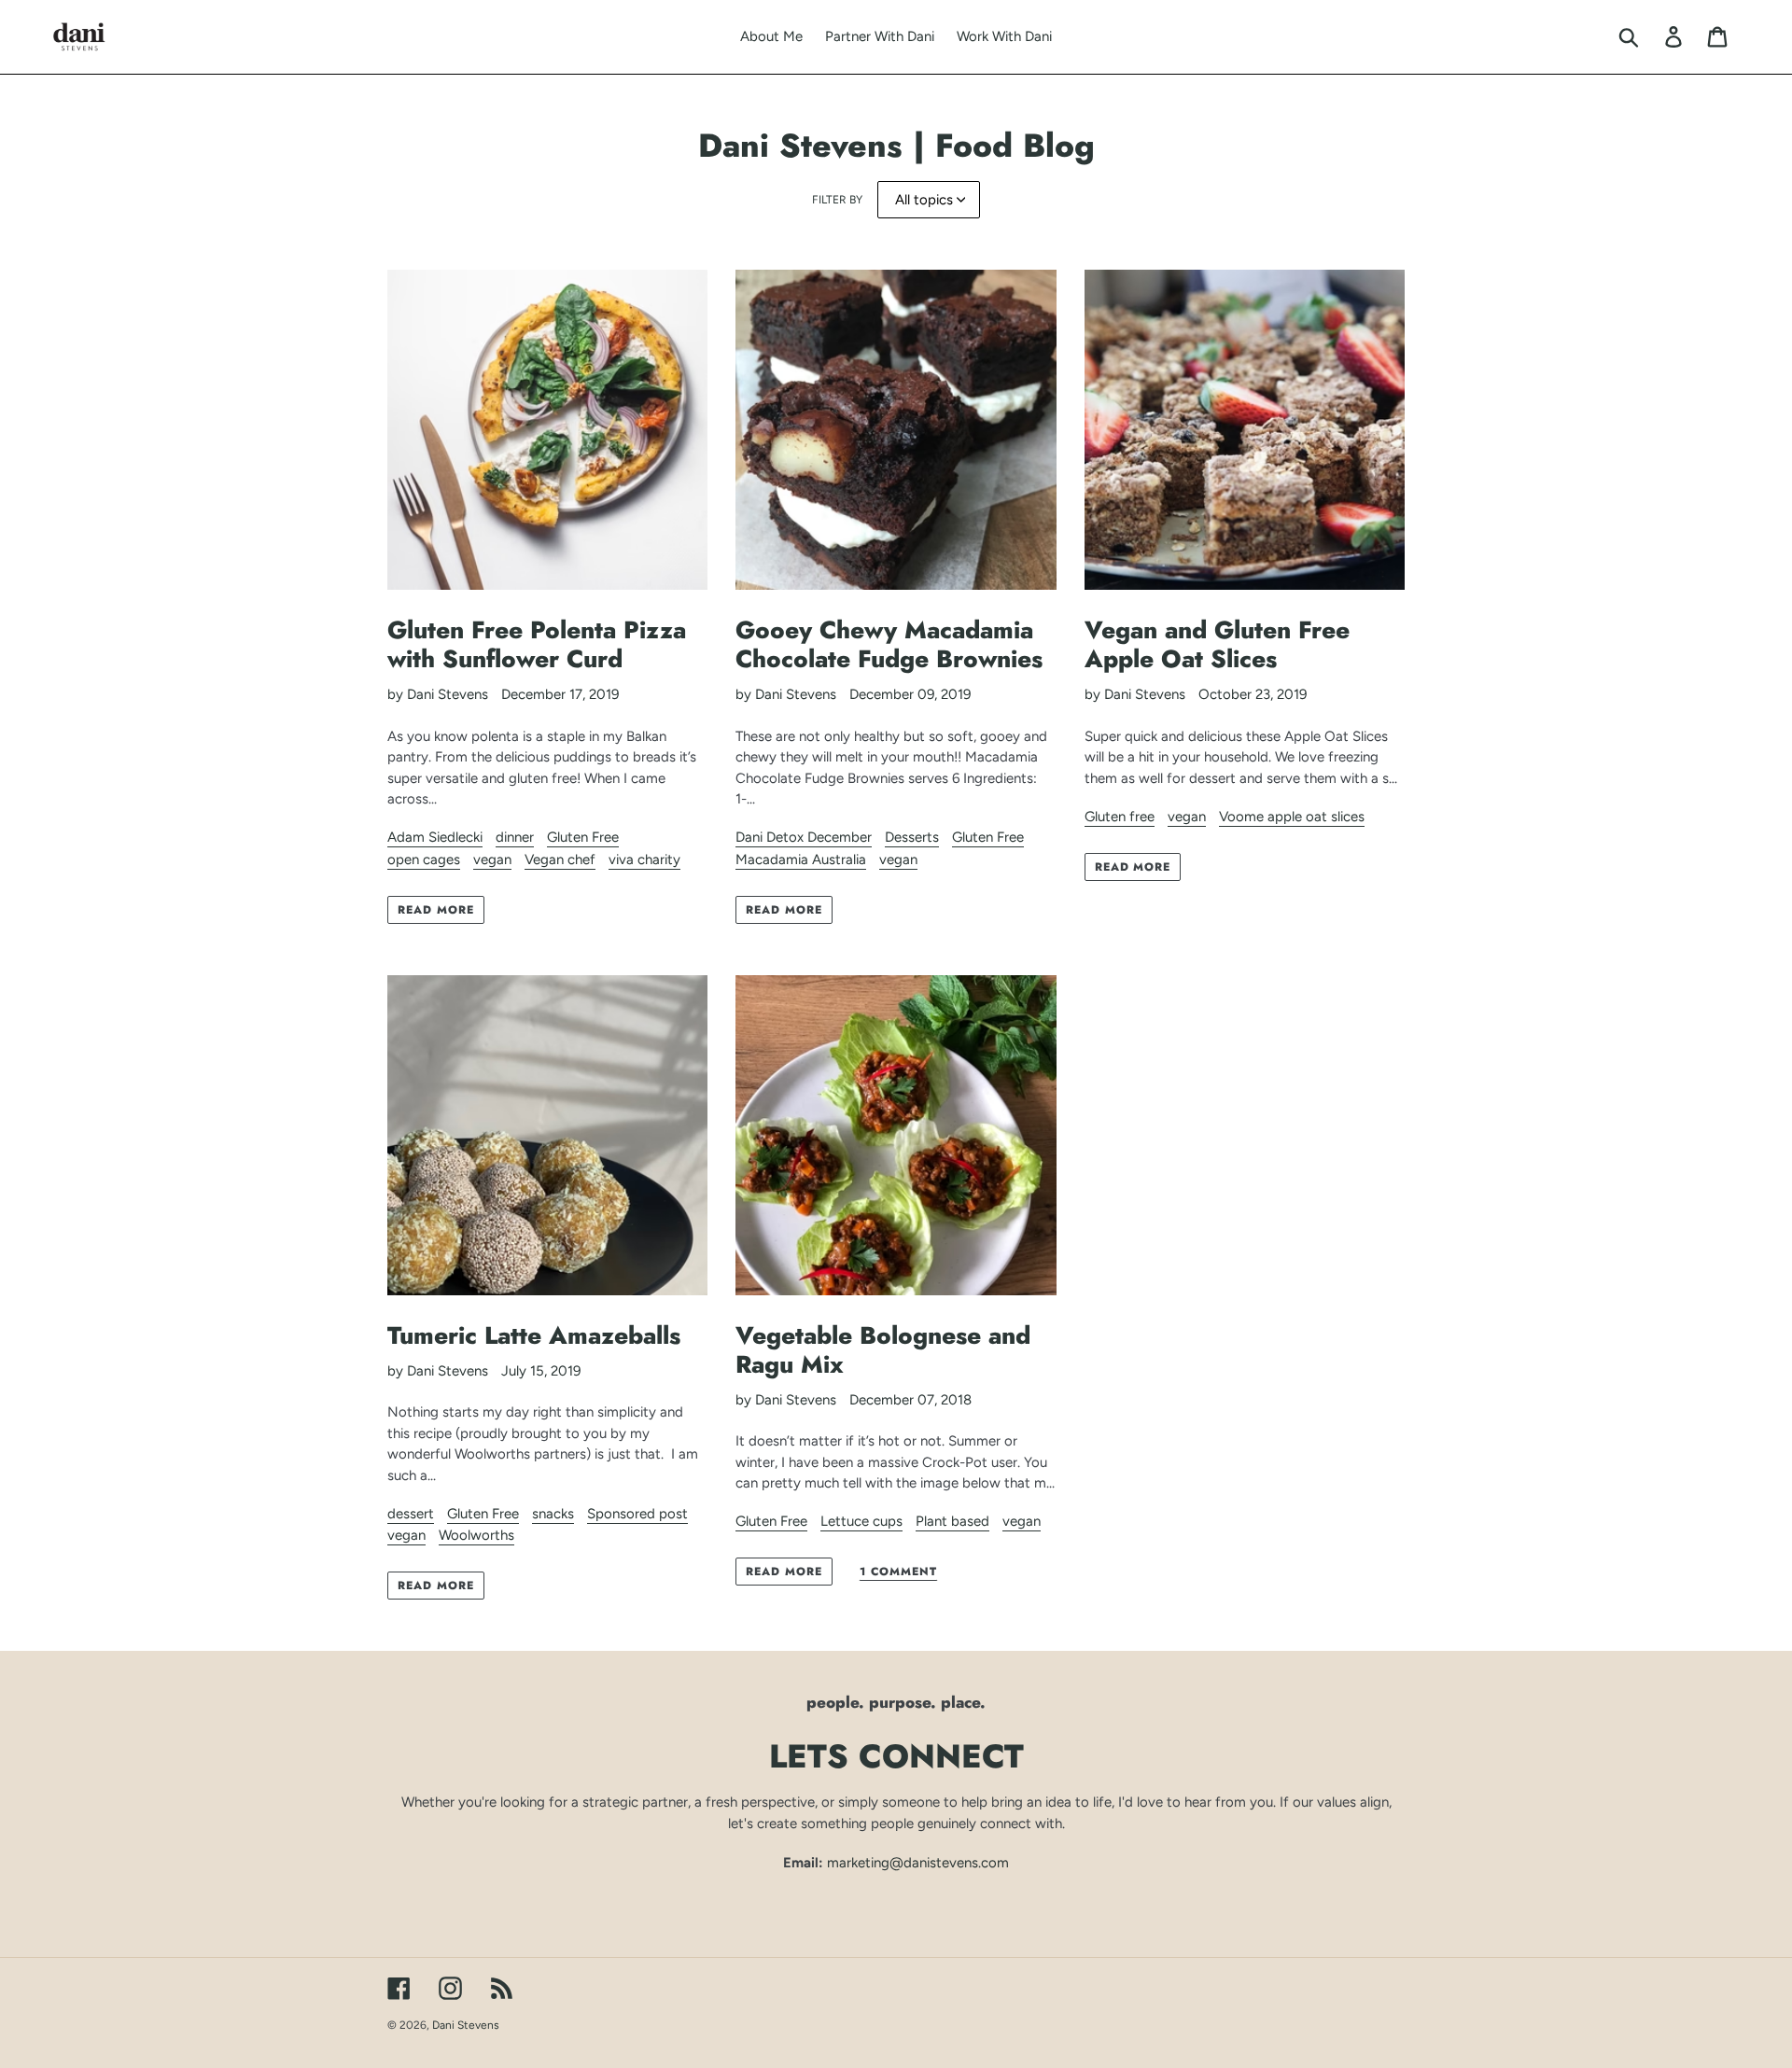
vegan (492, 859)
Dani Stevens (466, 2025)
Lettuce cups (861, 1521)
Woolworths (476, 1535)
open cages (424, 859)
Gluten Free (583, 837)
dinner (515, 837)
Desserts (912, 837)
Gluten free (1120, 817)
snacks (553, 1514)
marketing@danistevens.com (918, 1863)
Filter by (837, 200)
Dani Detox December (804, 837)
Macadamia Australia (801, 859)
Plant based (952, 1521)
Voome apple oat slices (1292, 817)
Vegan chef (560, 859)
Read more (436, 910)
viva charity (644, 859)
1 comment (898, 1572)
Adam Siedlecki (435, 837)
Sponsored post (637, 1514)
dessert (411, 1514)
